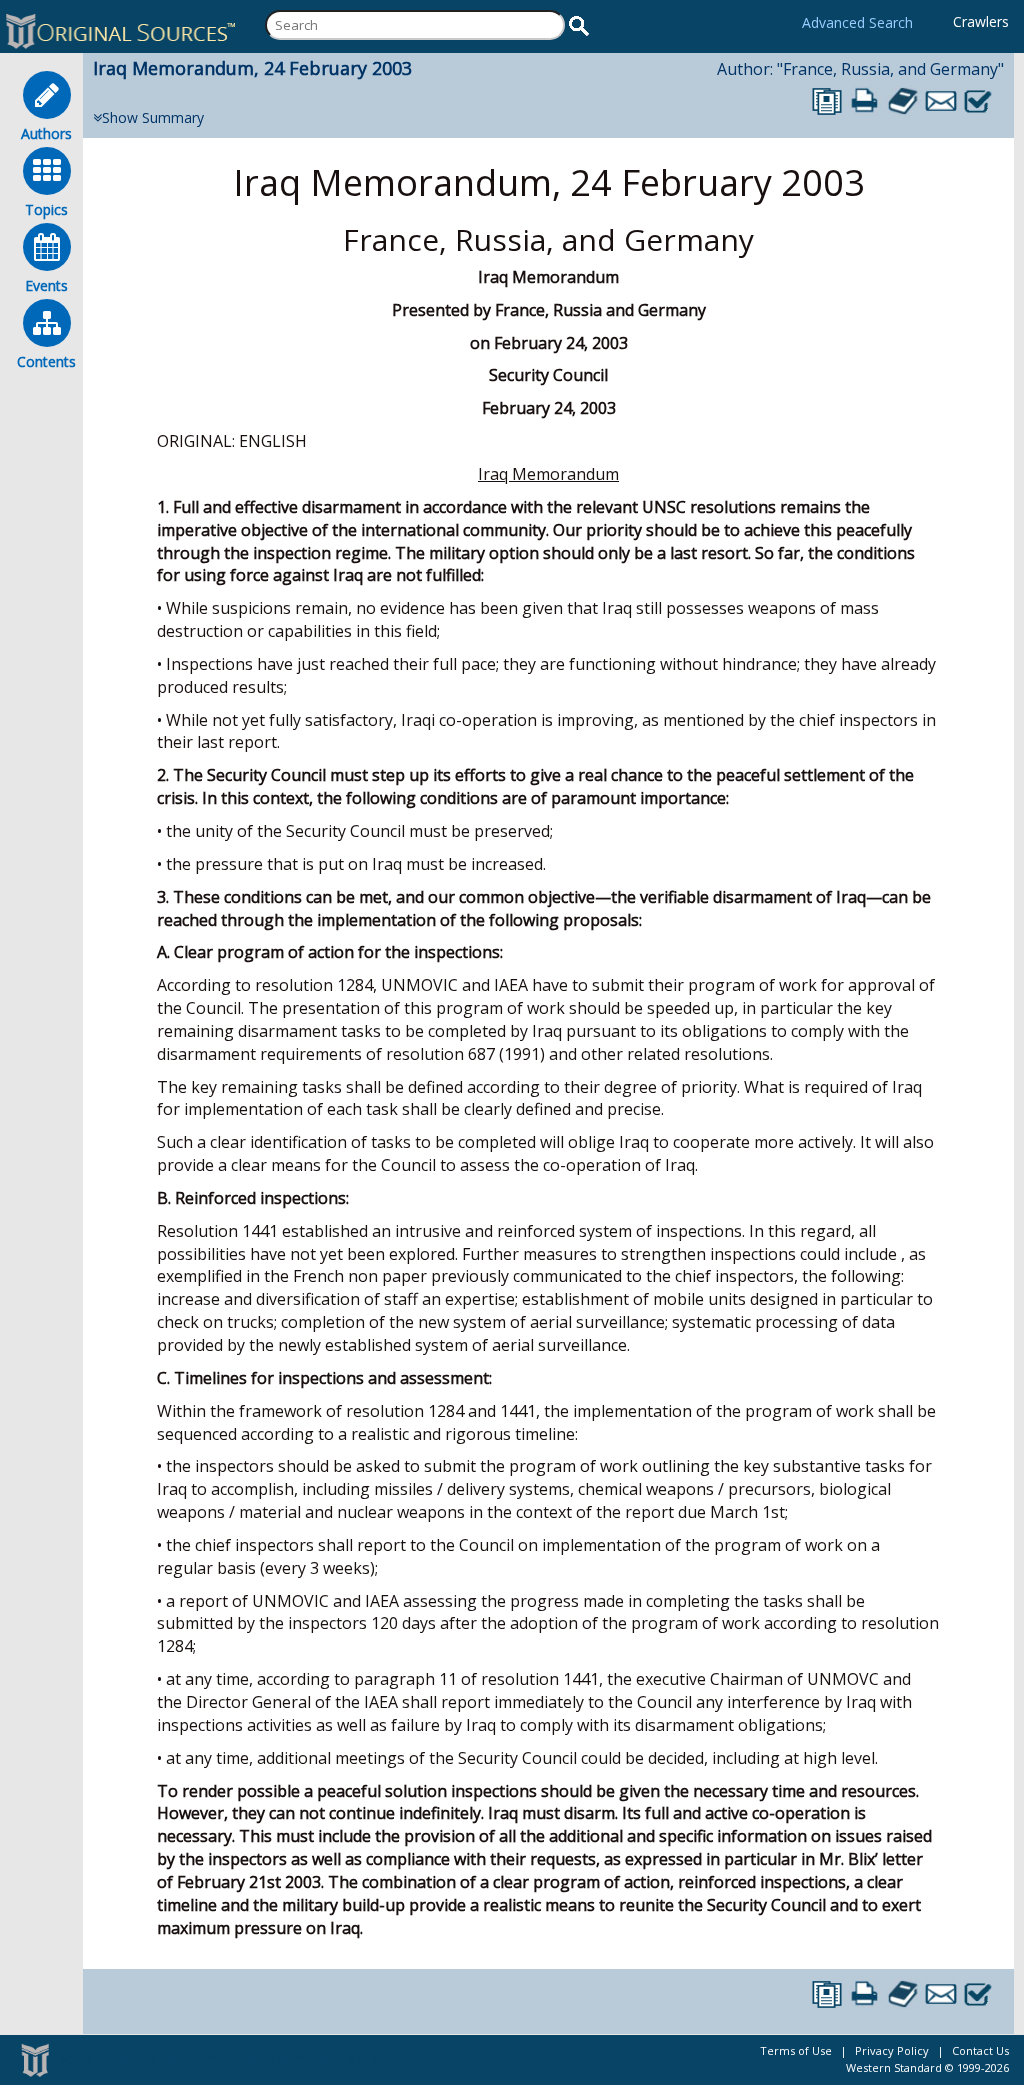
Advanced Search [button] (857, 22)
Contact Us (980, 2050)
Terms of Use (796, 2050)
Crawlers (981, 21)
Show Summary (153, 117)
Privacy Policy (892, 2050)
